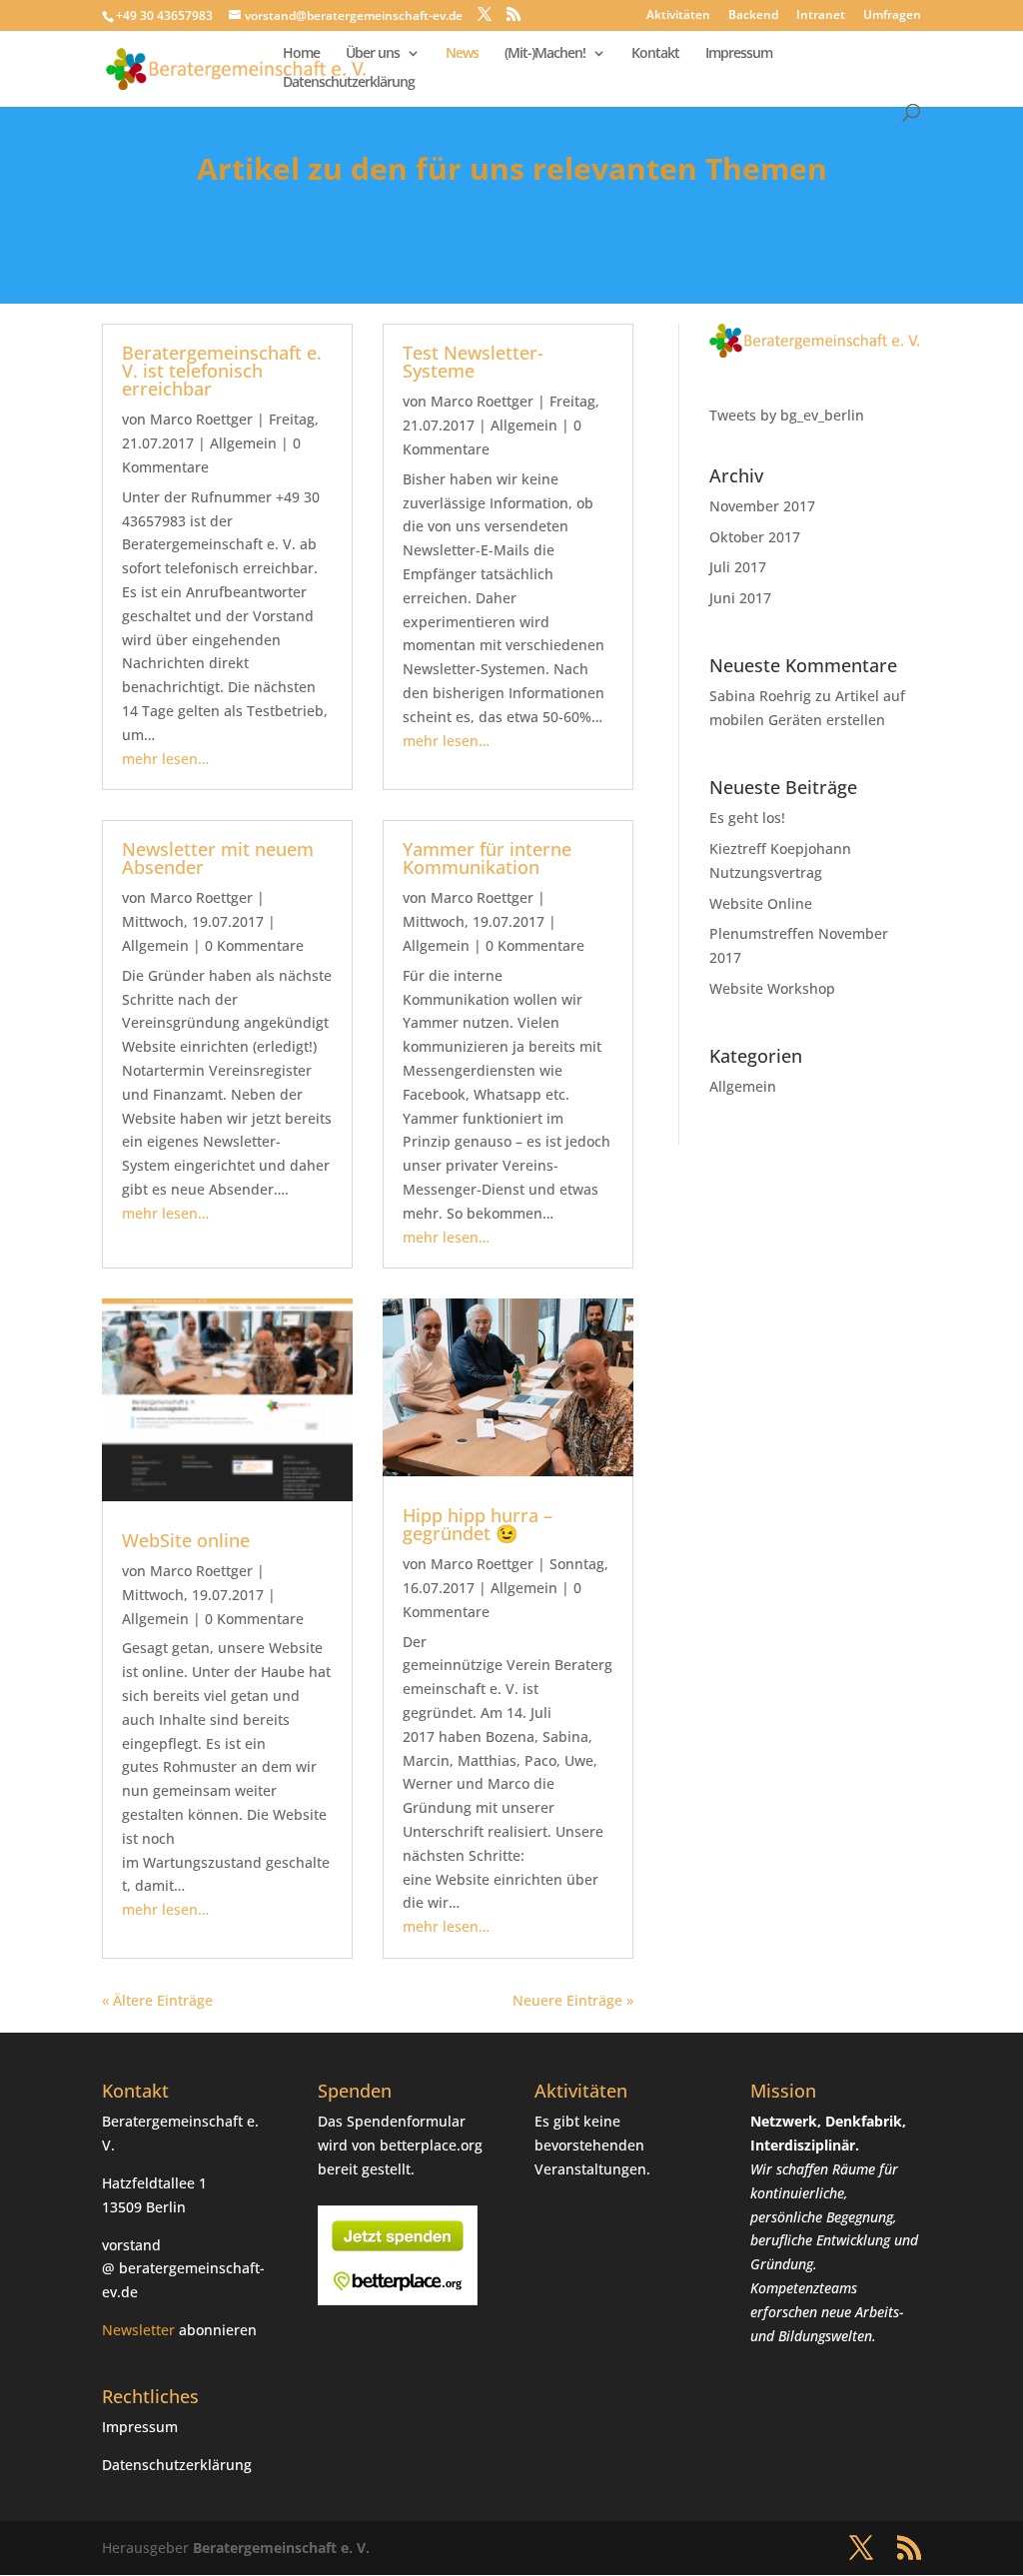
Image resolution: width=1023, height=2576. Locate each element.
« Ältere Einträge (157, 2000)
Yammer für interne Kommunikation (487, 858)
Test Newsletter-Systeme (473, 362)
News (462, 54)
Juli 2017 (738, 567)
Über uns (373, 54)
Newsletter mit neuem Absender (218, 858)
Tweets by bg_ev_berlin (787, 415)
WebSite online (186, 1540)
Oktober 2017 (755, 537)
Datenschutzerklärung (349, 83)
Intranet (821, 16)
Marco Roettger (201, 419)
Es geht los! (747, 818)
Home (301, 54)
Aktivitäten (678, 16)
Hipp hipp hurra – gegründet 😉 (478, 1524)
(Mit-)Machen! (545, 54)
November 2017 (762, 506)
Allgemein (243, 443)
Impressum (739, 54)
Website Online (761, 903)
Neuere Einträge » (573, 2000)
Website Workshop (772, 988)
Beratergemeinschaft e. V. (281, 2548)
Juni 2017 (740, 598)
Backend (753, 16)
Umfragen (892, 16)
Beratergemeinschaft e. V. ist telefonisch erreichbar (222, 371)
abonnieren (218, 2330)
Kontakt (655, 54)
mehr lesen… (165, 759)
